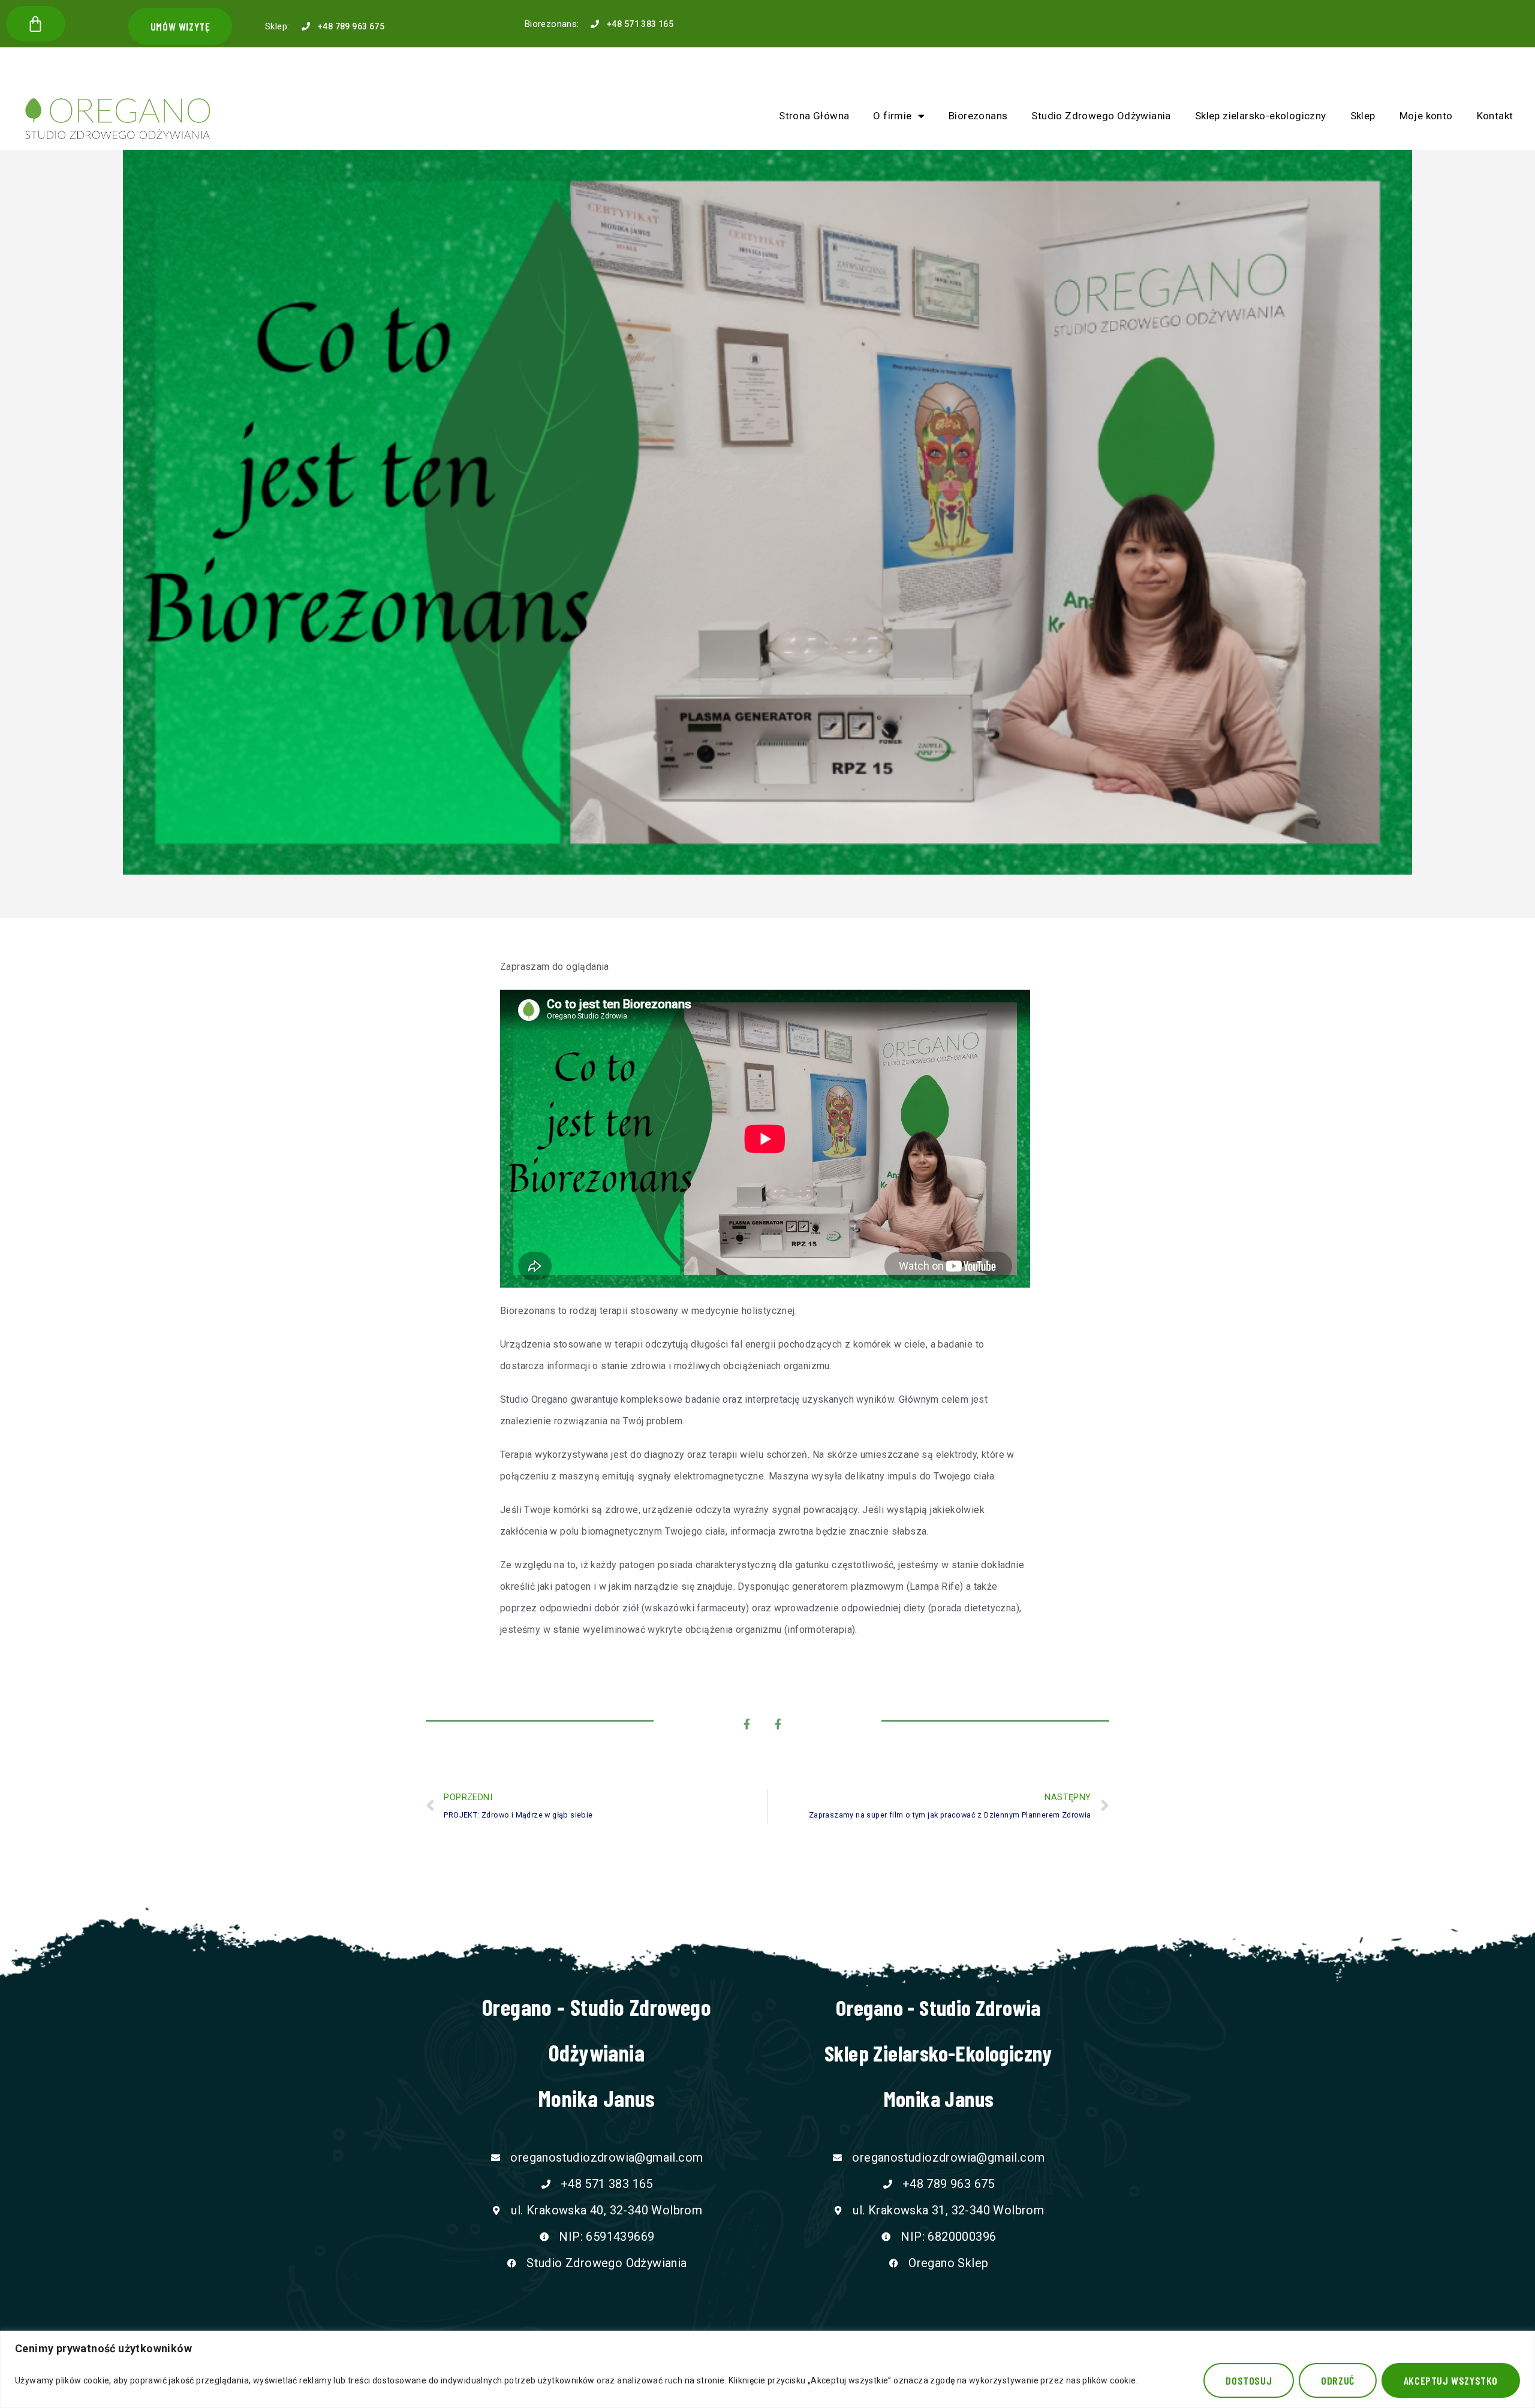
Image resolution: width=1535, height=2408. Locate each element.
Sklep (1363, 116)
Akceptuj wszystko (1451, 2380)
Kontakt (1495, 116)
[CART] (36, 24)
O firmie (892, 116)
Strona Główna (814, 116)
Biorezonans (978, 116)
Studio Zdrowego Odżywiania (1101, 116)
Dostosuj (1249, 2380)
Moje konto (1426, 116)
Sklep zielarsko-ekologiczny (1261, 116)
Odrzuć (1338, 2380)
